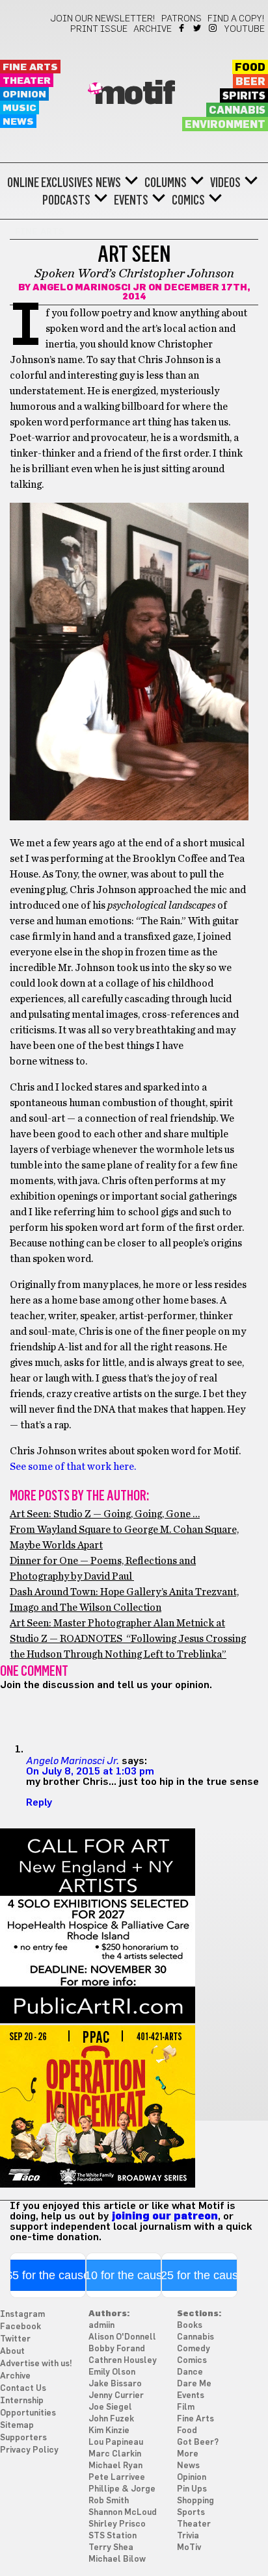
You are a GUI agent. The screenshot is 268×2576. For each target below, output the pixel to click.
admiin (101, 2326)
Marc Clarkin (115, 2454)
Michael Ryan (115, 2466)
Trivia (188, 2536)
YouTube (245, 29)
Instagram (214, 28)
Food (250, 68)
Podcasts (66, 200)
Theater (27, 81)
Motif (134, 94)
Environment (225, 125)
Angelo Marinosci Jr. (73, 1760)
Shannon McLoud (123, 2513)
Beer (250, 82)
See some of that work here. (73, 1467)
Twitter (198, 28)
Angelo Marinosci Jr (89, 288)
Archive (153, 29)
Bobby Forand (117, 2349)
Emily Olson (112, 2372)
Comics (188, 200)
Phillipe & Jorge (122, 2489)
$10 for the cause (123, 2275)
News (18, 122)
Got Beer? (198, 2443)
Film (186, 2407)
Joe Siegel (110, 2407)
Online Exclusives (50, 183)
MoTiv (189, 2548)
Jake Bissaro (115, 2384)
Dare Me (194, 2384)
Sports (191, 2513)
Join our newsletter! (103, 19)
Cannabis (237, 110)
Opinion (24, 95)
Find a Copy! (236, 19)
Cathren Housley (123, 2361)
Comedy (194, 2349)
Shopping (195, 2501)
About (12, 2352)
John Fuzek (111, 2419)
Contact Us (23, 2389)
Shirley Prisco (117, 2524)
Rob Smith (109, 2501)
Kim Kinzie (109, 2431)
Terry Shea (111, 2548)
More (188, 2454)
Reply (39, 1802)
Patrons (181, 19)
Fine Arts (30, 67)
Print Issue (99, 29)
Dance (190, 2372)
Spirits (244, 96)
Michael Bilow (117, 2559)
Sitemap (17, 2426)
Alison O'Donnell (122, 2337)
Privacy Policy (29, 2450)
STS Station (113, 2536)
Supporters (23, 2438)
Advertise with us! (36, 2364)
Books (190, 2326)
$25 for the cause (199, 2275)
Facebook (182, 28)
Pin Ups (192, 2489)
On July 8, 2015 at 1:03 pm (90, 1771)
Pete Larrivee (117, 2478)
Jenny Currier (116, 2396)
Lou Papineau (116, 2443)
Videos (225, 183)
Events (131, 200)
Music (20, 108)
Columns (166, 183)
